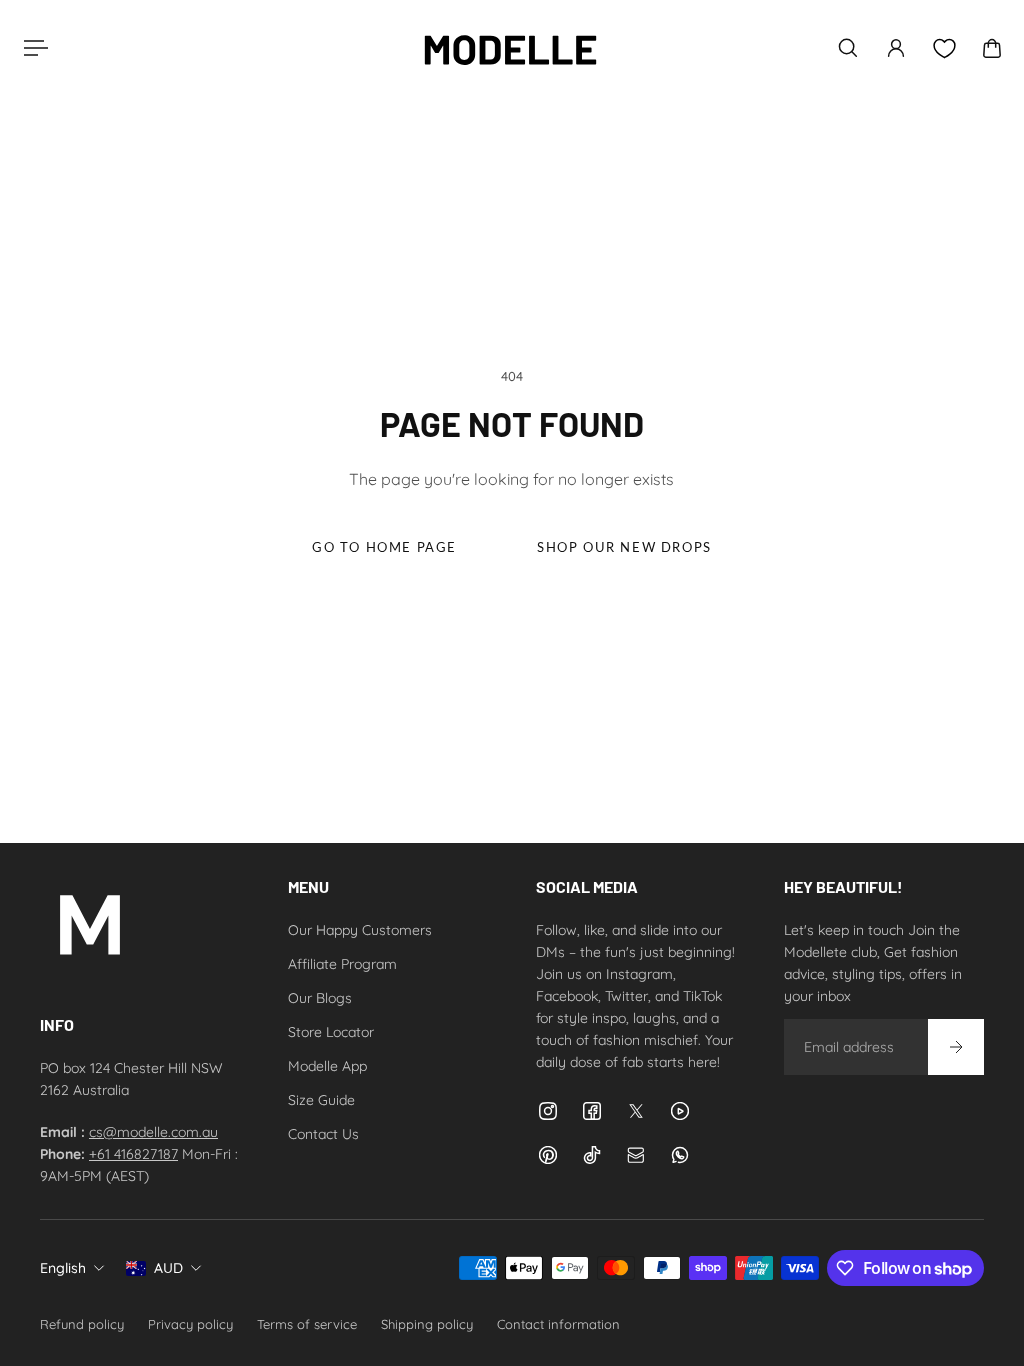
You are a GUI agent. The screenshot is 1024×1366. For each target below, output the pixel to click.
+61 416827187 (133, 1154)
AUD (168, 1268)
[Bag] (992, 48)
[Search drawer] (848, 48)
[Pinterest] (548, 1155)
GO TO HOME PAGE (384, 547)
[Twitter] (636, 1111)
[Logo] (510, 48)
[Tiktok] (592, 1155)
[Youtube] (680, 1111)
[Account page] (896, 48)
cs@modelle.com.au (153, 1132)
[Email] (636, 1155)
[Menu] (32, 48)
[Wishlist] (944, 48)
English (63, 1268)
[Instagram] (548, 1111)
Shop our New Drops (624, 547)
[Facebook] (592, 1111)
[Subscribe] (956, 1047)
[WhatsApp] (680, 1155)
